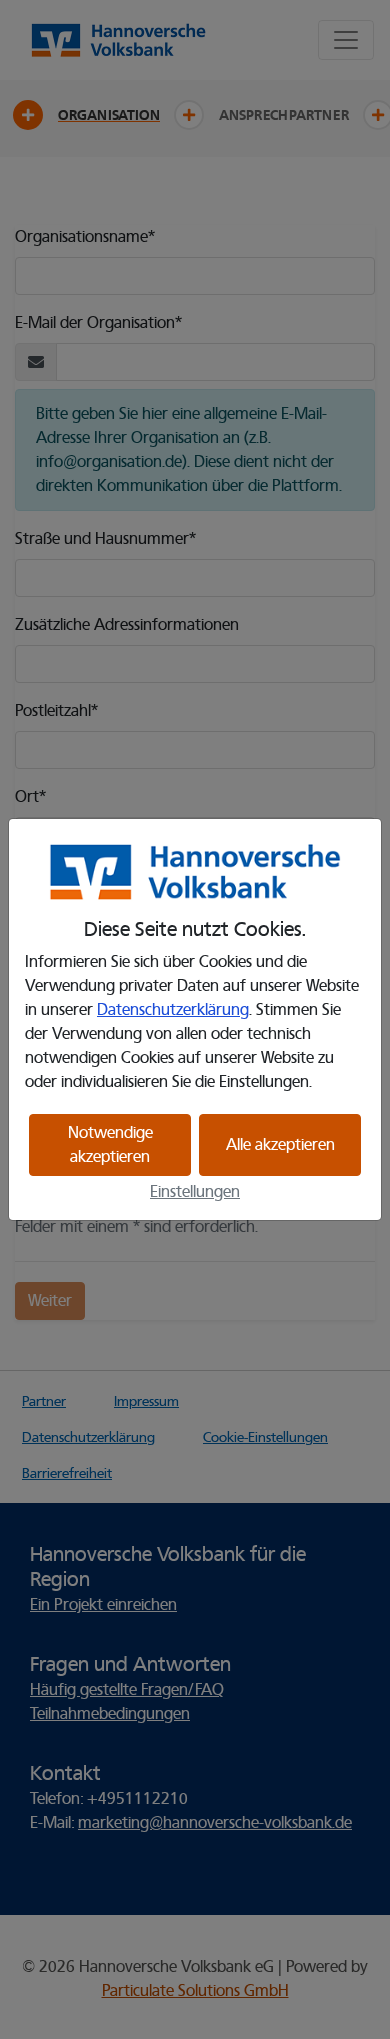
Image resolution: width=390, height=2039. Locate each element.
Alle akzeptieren (280, 1145)
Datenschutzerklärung (173, 1010)
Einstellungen (195, 1192)
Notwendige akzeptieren (110, 1145)
